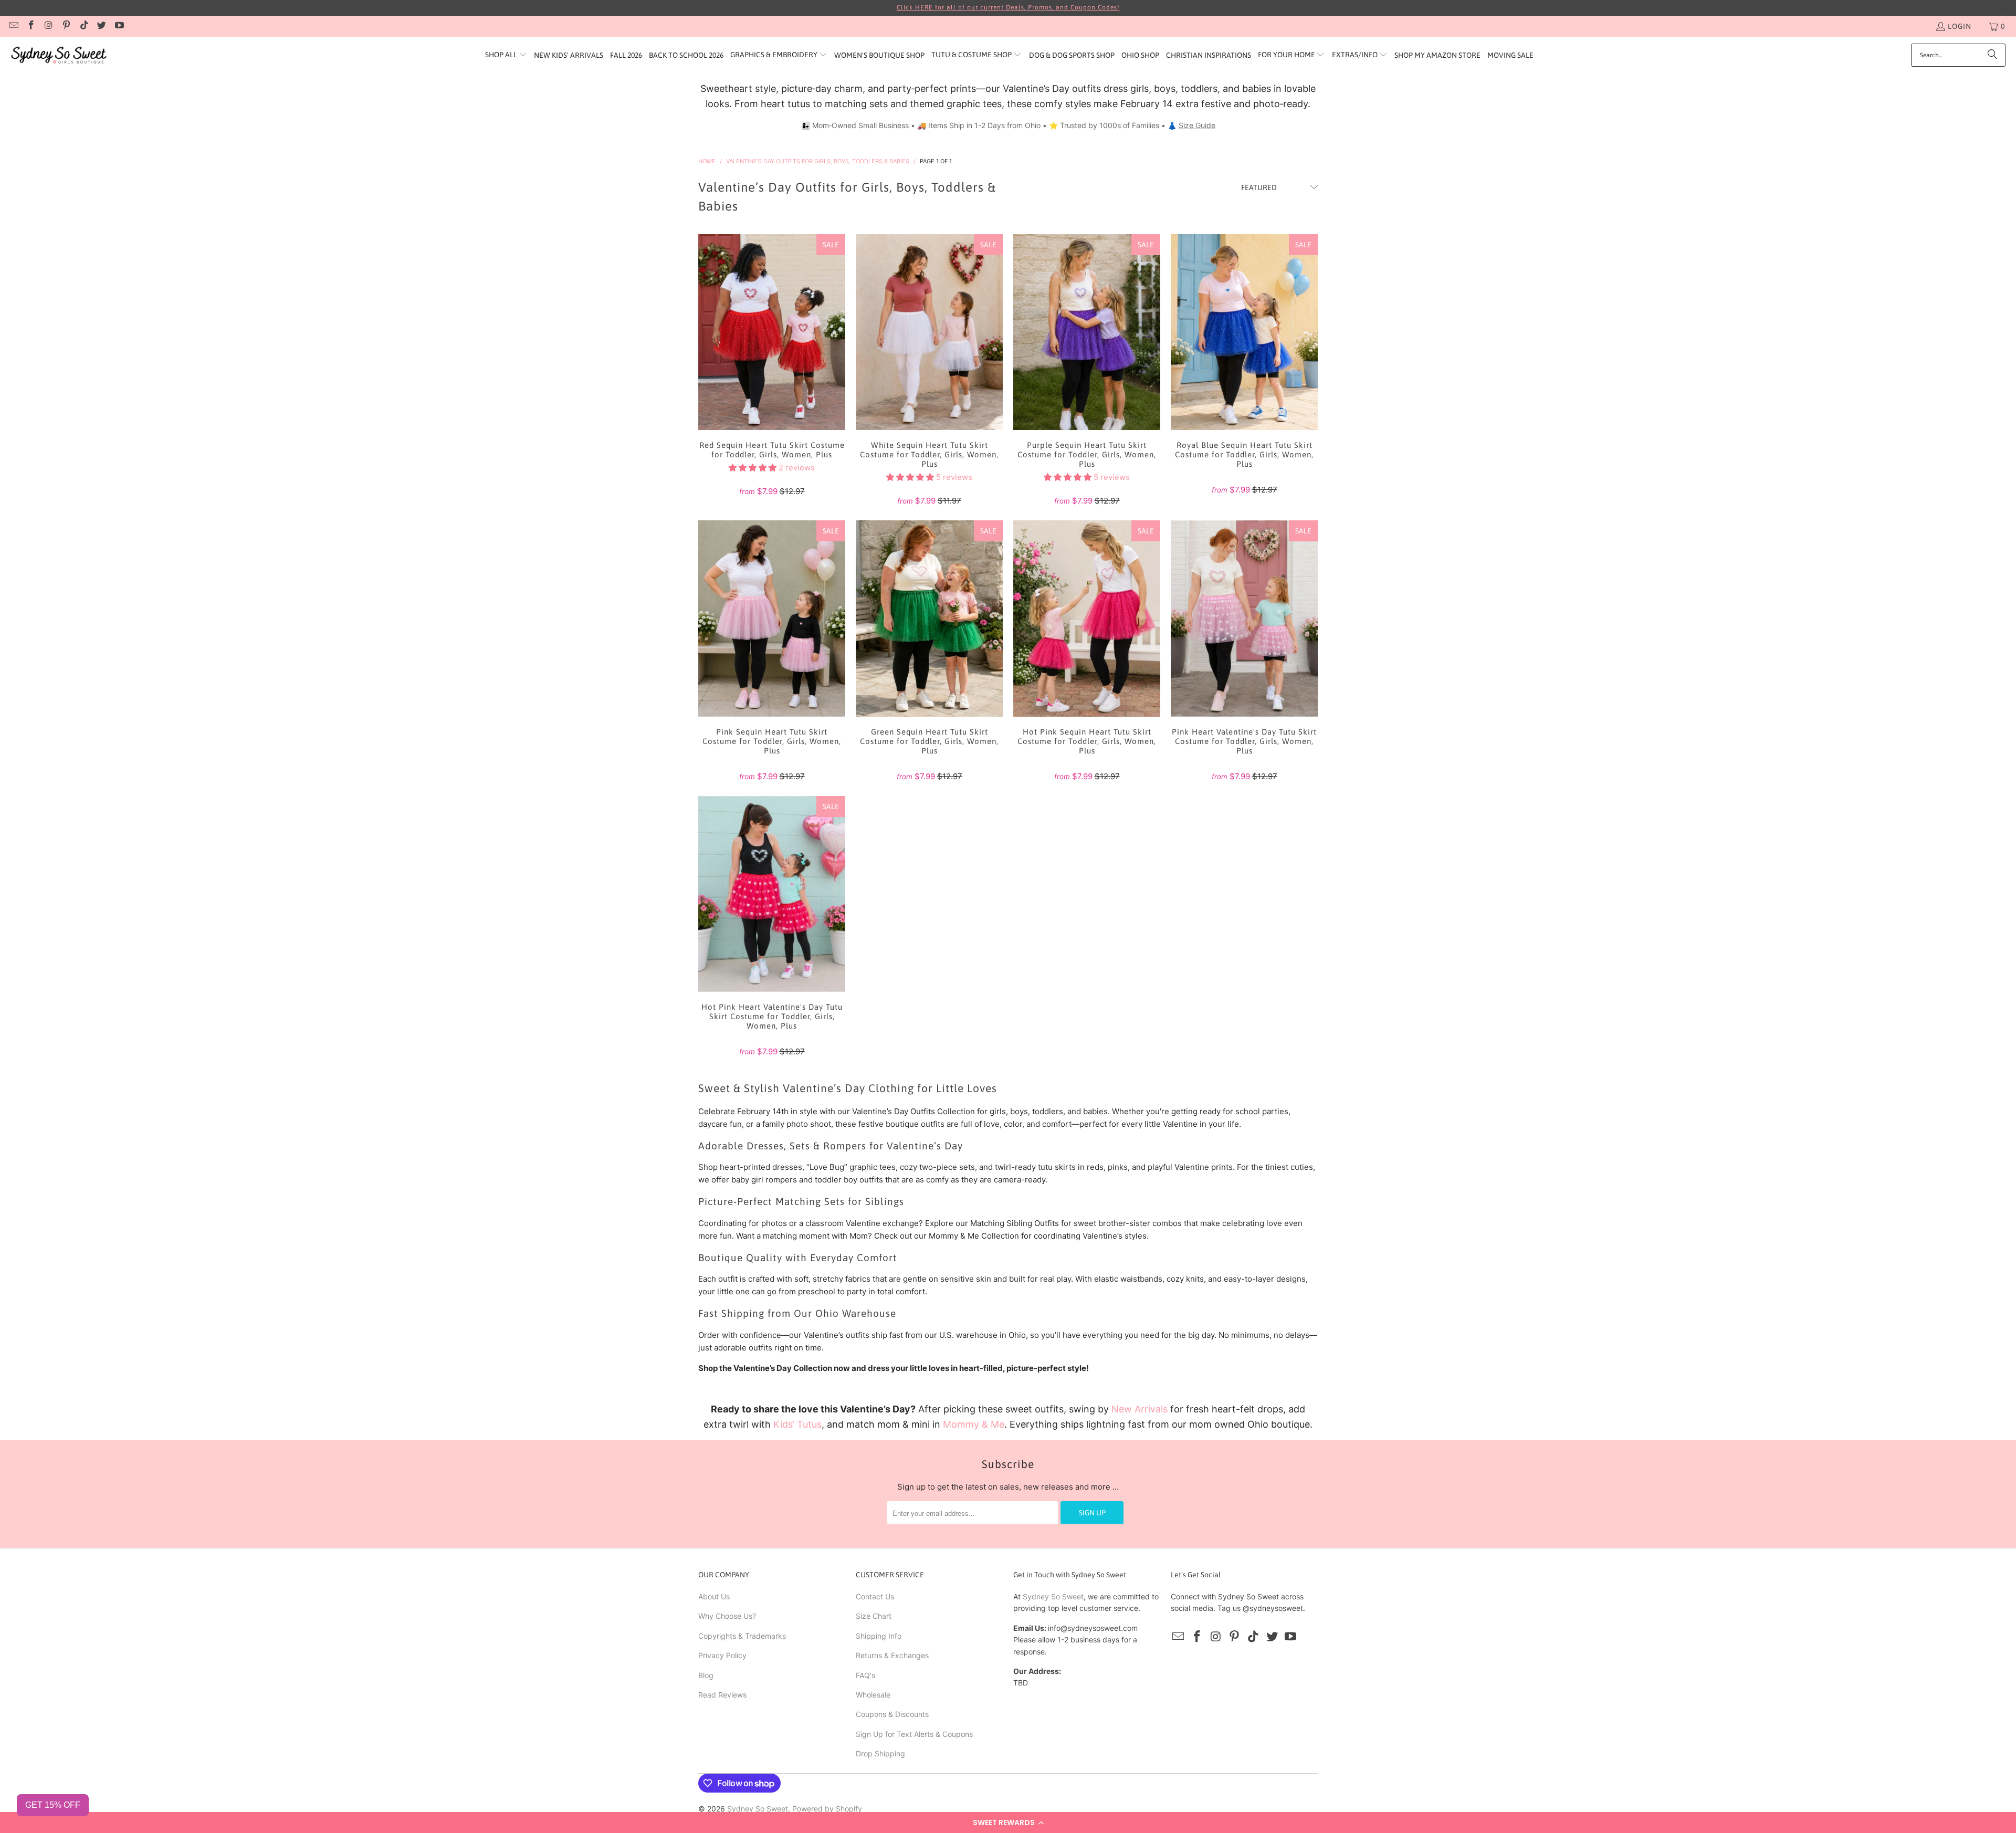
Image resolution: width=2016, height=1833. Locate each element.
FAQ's (865, 1675)
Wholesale (873, 1695)
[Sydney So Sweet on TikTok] (83, 26)
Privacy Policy (722, 1655)
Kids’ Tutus (797, 1424)
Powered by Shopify (827, 1809)
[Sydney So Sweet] (59, 55)
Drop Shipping (880, 1753)
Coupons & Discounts (892, 1714)
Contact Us (875, 1596)
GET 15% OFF (53, 1805)
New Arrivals (1140, 1409)
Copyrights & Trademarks (742, 1636)
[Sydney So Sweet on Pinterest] (66, 26)
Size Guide (1197, 125)
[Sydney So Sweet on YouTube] (119, 26)
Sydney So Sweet (1053, 1596)
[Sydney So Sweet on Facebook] (31, 26)
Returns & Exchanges (892, 1655)
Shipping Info (879, 1636)
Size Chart (874, 1616)
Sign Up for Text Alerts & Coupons (914, 1734)
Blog (706, 1675)
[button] (1008, 1822)
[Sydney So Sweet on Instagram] (48, 26)
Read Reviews (722, 1695)
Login (1960, 26)
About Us (714, 1596)
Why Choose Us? (727, 1616)
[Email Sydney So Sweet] (13, 26)
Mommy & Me (974, 1424)
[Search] (1992, 55)
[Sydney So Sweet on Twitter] (101, 26)
